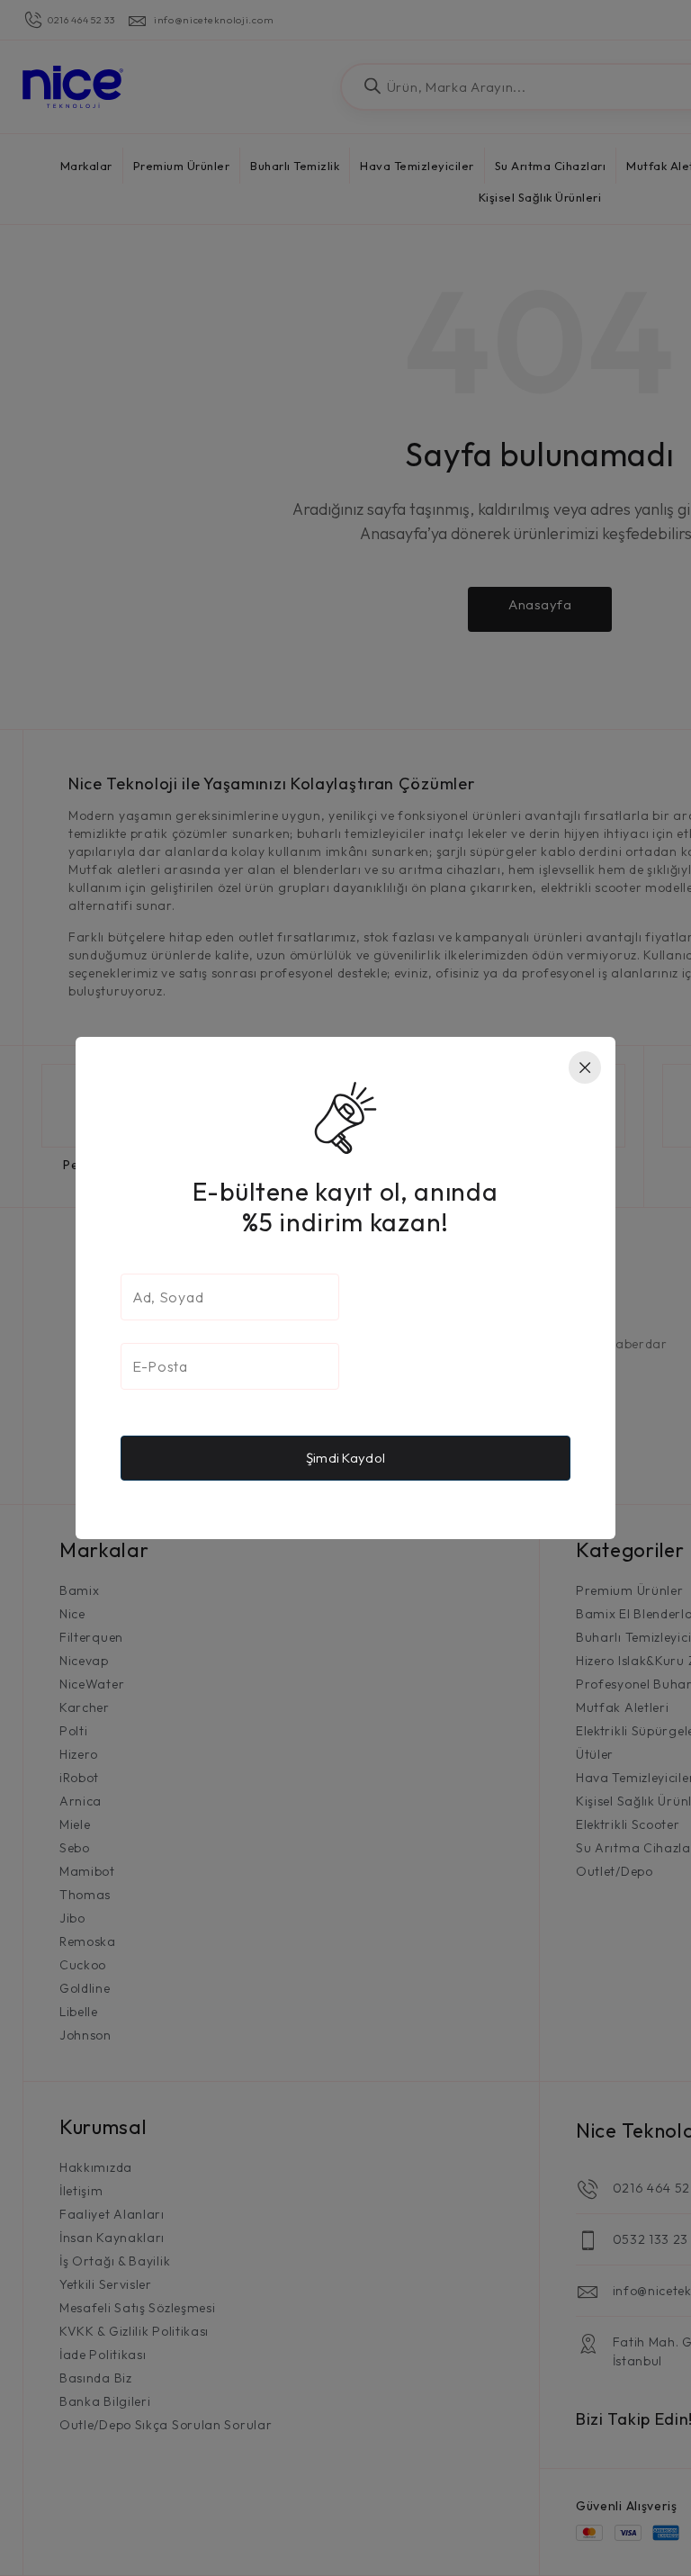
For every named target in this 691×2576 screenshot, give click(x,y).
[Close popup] (585, 1067)
